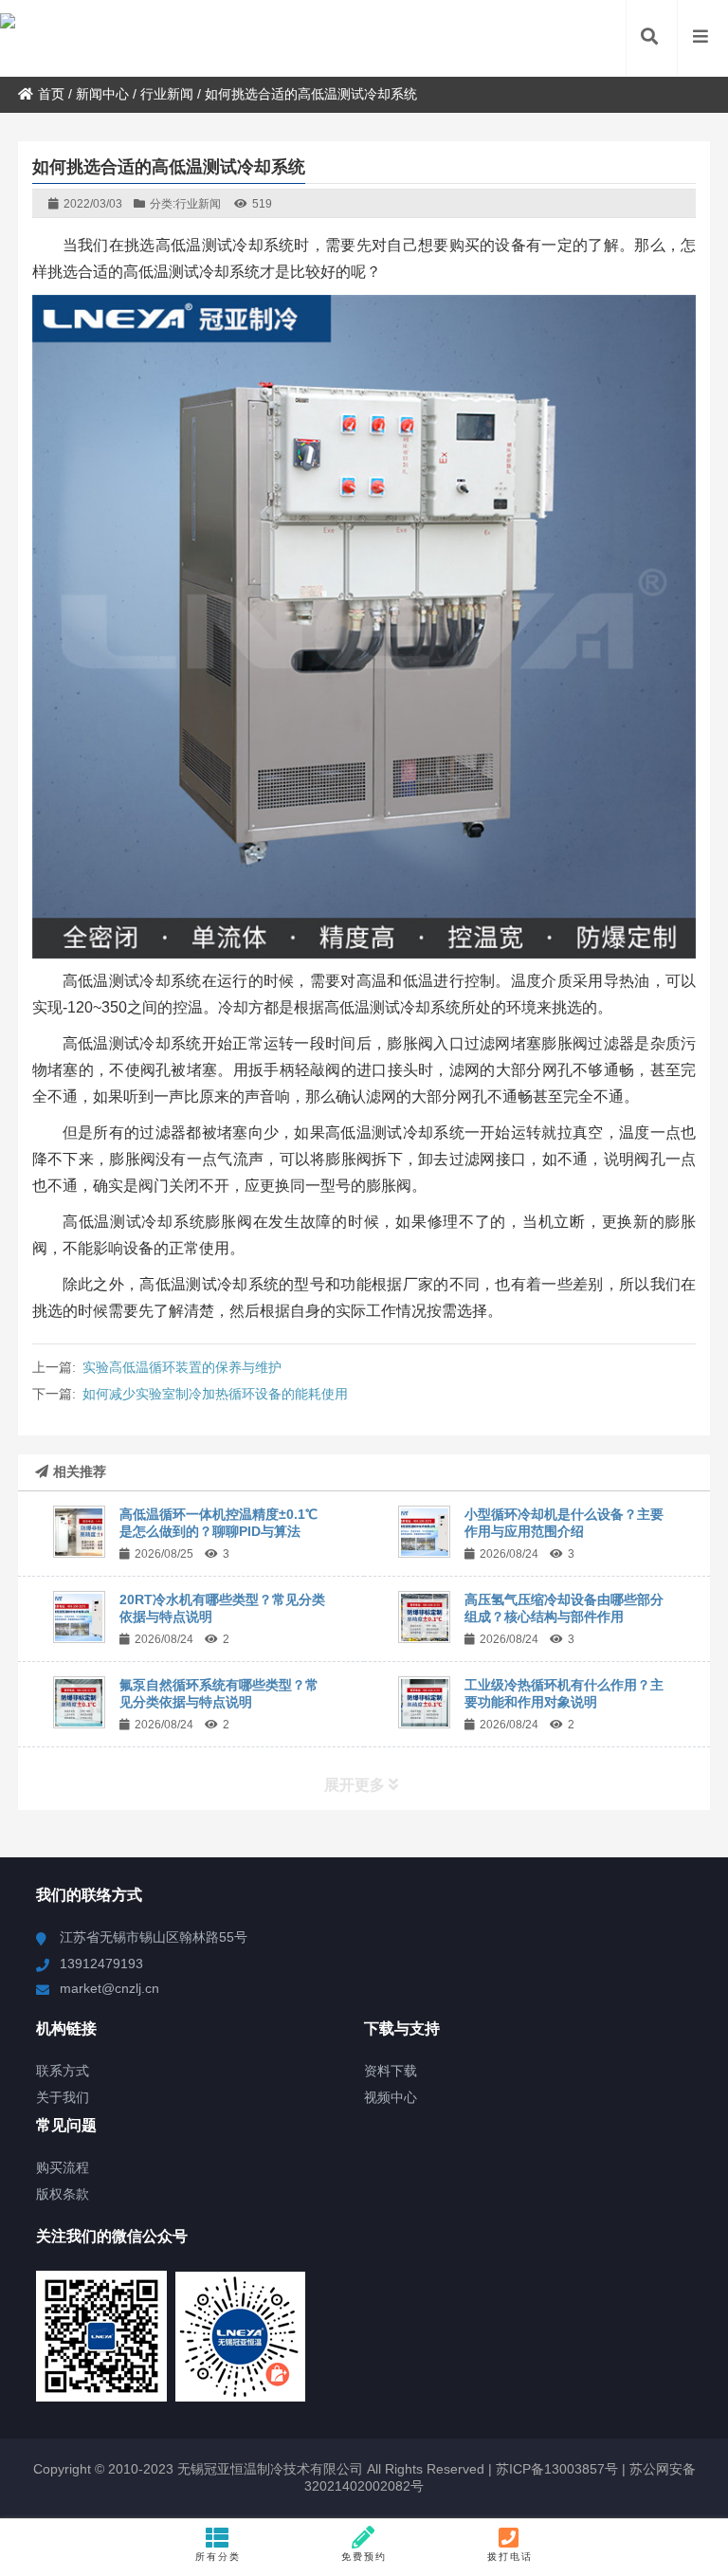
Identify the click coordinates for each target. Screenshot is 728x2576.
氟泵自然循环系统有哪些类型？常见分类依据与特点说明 (219, 1693)
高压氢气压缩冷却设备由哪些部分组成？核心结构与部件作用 (564, 1608)
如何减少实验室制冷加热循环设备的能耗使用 (215, 1394)
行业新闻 (167, 94)
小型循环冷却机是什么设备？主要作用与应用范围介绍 (564, 1523)
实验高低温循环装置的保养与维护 (182, 1367)
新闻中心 (102, 94)
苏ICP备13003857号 (555, 2469)
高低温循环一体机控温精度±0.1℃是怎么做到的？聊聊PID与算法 (218, 1523)
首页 (51, 94)
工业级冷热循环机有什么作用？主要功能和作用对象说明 (564, 1693)
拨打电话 (510, 2557)
